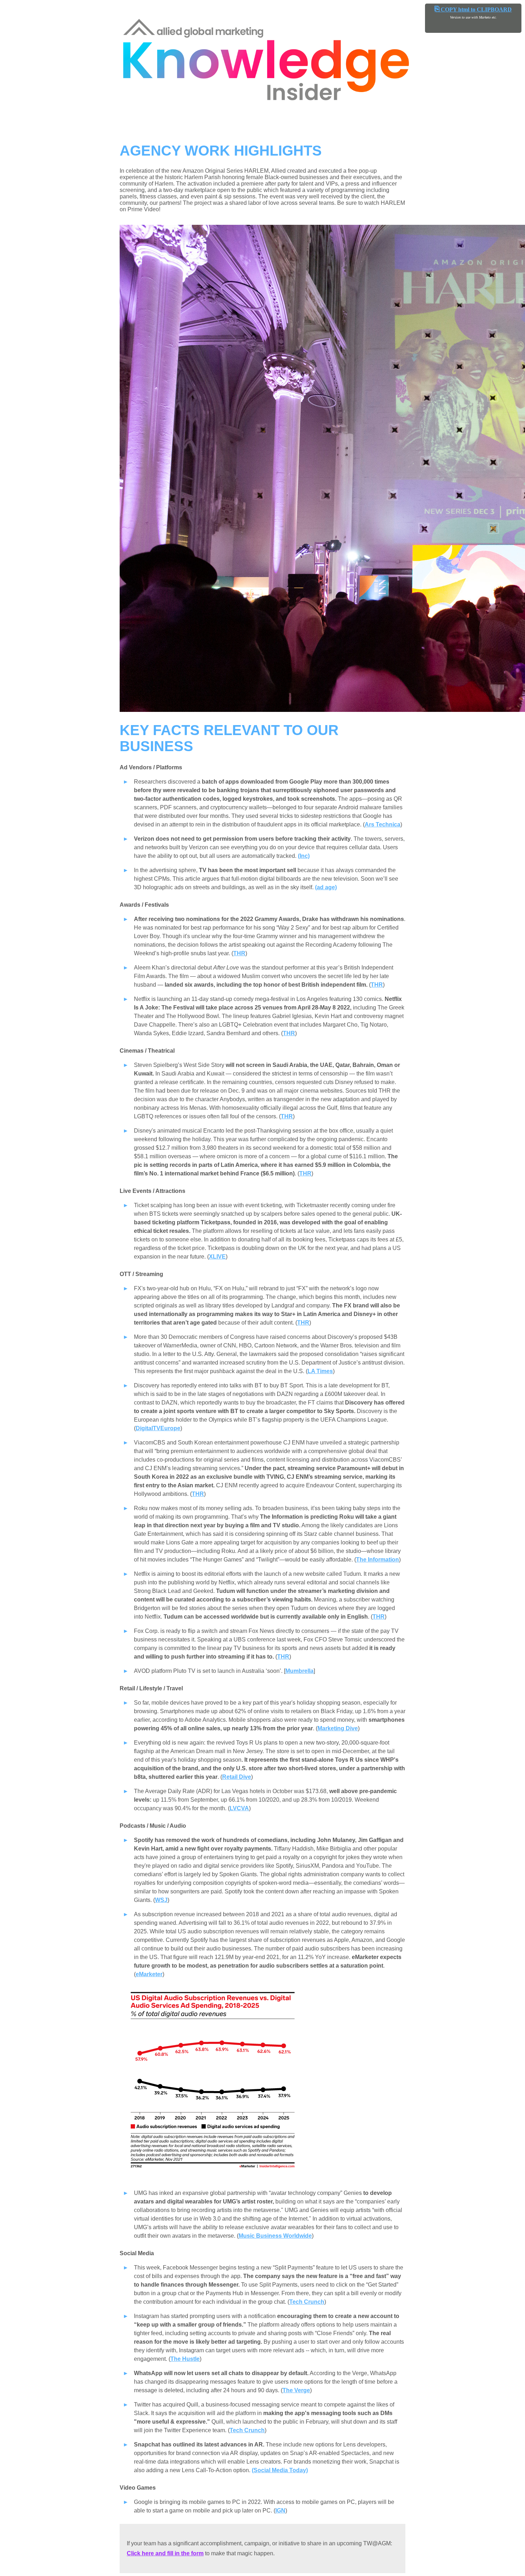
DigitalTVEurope (158, 1428)
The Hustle (185, 2359)
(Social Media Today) (280, 2470)
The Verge (296, 2390)
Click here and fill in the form (165, 2553)
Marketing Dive (338, 1728)
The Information (377, 1560)
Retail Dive (237, 1777)
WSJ (161, 1900)
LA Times (320, 1371)
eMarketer (149, 1974)
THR (239, 953)
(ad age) (326, 887)
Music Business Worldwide (275, 2236)
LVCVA (239, 1808)
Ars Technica (382, 824)
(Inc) (304, 856)
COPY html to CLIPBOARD (473, 9)
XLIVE (217, 1257)
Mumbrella (299, 1671)
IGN (280, 2511)
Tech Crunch (307, 2302)
